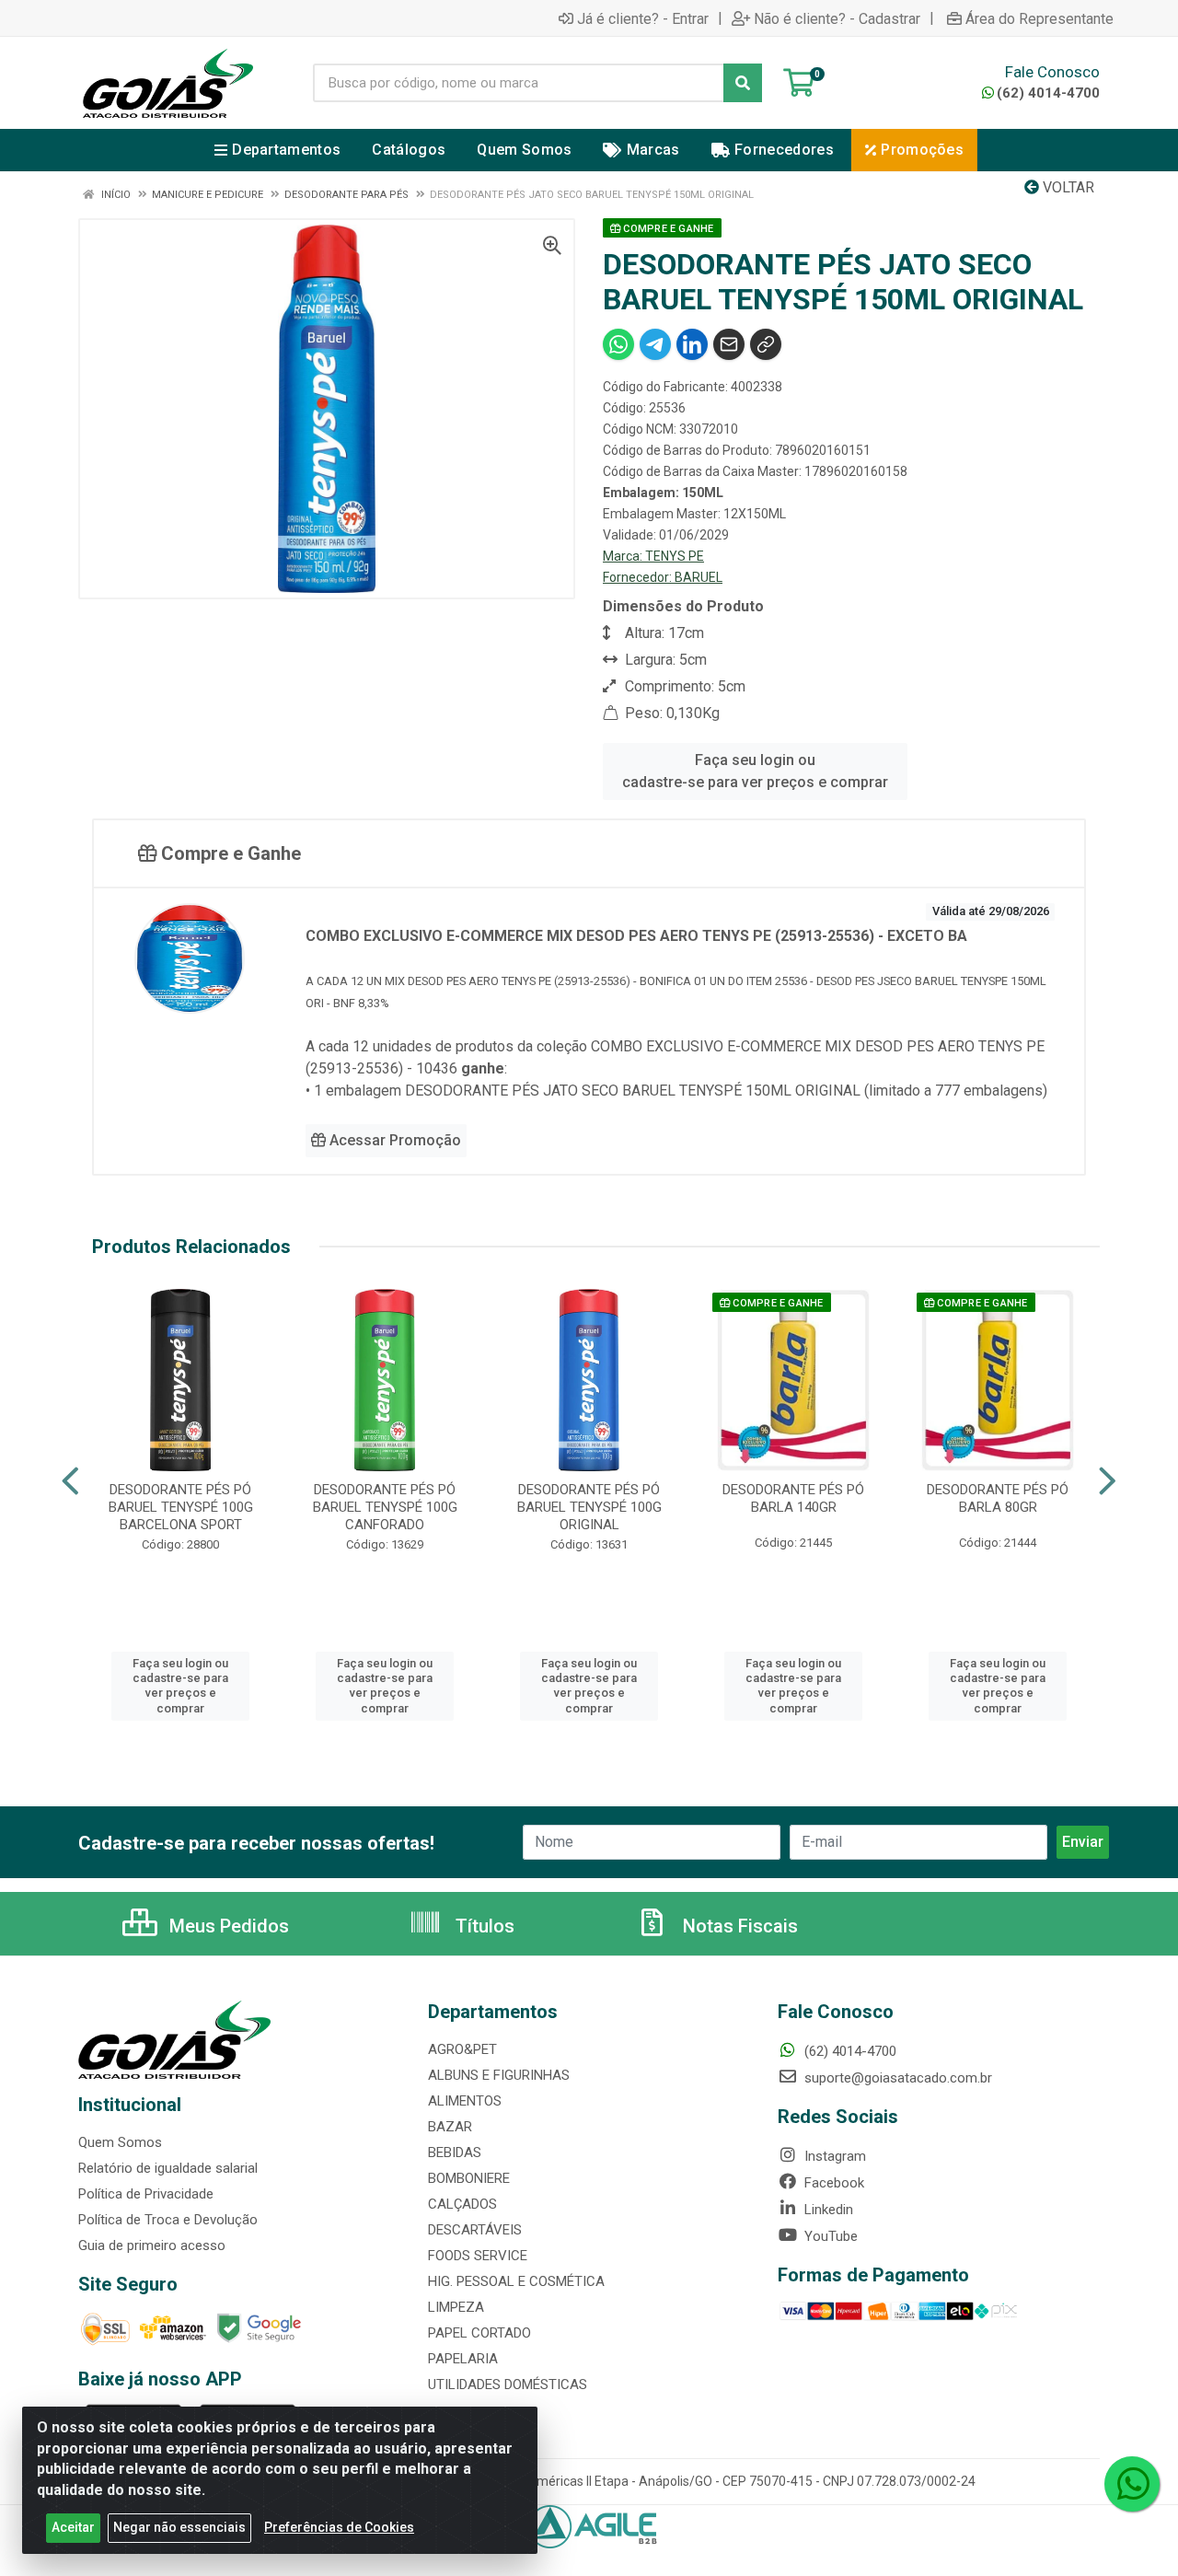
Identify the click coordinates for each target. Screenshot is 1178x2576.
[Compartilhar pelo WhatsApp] (618, 344)
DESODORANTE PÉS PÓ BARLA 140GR (793, 1498)
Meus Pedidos (227, 1926)
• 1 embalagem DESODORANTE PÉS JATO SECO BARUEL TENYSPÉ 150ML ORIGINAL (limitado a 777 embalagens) (676, 1091)
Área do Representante (1039, 18)
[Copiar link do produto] (766, 344)
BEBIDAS (455, 2152)
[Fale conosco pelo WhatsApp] (1132, 2484)
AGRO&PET (462, 2049)
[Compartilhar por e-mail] (729, 344)
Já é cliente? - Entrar (643, 18)
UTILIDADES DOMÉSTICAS (508, 2385)
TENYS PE (675, 556)
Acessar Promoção (393, 1140)
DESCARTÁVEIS (475, 2230)
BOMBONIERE (469, 2178)
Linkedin (827, 2210)
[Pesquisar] (743, 83)
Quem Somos (120, 2142)
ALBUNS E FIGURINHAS (499, 2075)
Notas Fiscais (738, 1926)
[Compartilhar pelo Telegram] (655, 344)
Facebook (832, 2183)
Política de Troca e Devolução (168, 2220)
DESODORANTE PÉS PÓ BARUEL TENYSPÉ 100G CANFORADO (385, 1507)
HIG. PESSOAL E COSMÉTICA (516, 2281)
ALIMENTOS (465, 2101)
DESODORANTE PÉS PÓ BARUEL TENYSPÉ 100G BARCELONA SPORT (181, 1507)
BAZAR (450, 2127)
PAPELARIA (463, 2359)
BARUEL (699, 577)
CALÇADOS (462, 2204)
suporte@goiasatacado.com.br (896, 2078)
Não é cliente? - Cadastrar (837, 18)
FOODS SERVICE (478, 2256)
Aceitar (73, 2527)
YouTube (829, 2236)
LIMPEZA (456, 2307)
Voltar (1067, 187)
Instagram (833, 2156)
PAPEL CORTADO (479, 2333)
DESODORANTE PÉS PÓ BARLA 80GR (998, 1498)
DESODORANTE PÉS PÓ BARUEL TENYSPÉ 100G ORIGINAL (589, 1507)
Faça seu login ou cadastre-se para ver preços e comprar (755, 771)
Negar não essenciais (179, 2527)
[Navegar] (70, 1481)
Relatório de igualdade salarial (168, 2168)
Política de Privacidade (146, 2194)
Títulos (483, 1926)
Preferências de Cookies (339, 2527)
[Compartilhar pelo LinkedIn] (692, 344)
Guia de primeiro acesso (152, 2245)
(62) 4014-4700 (1048, 93)
